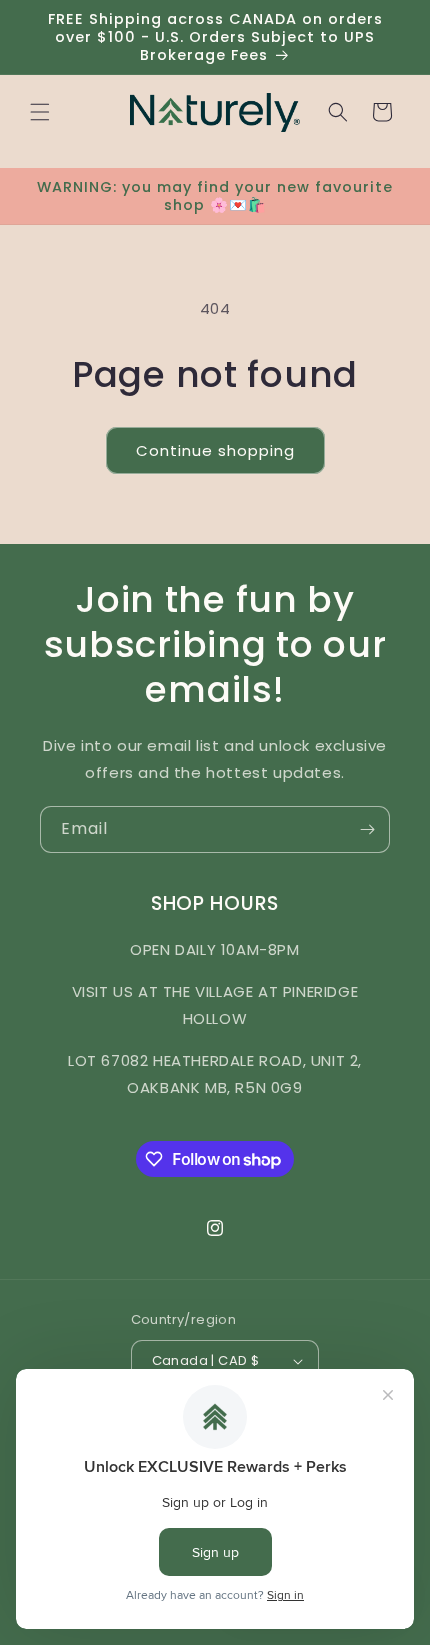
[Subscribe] (367, 829)
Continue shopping (215, 450)
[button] (40, 112)
